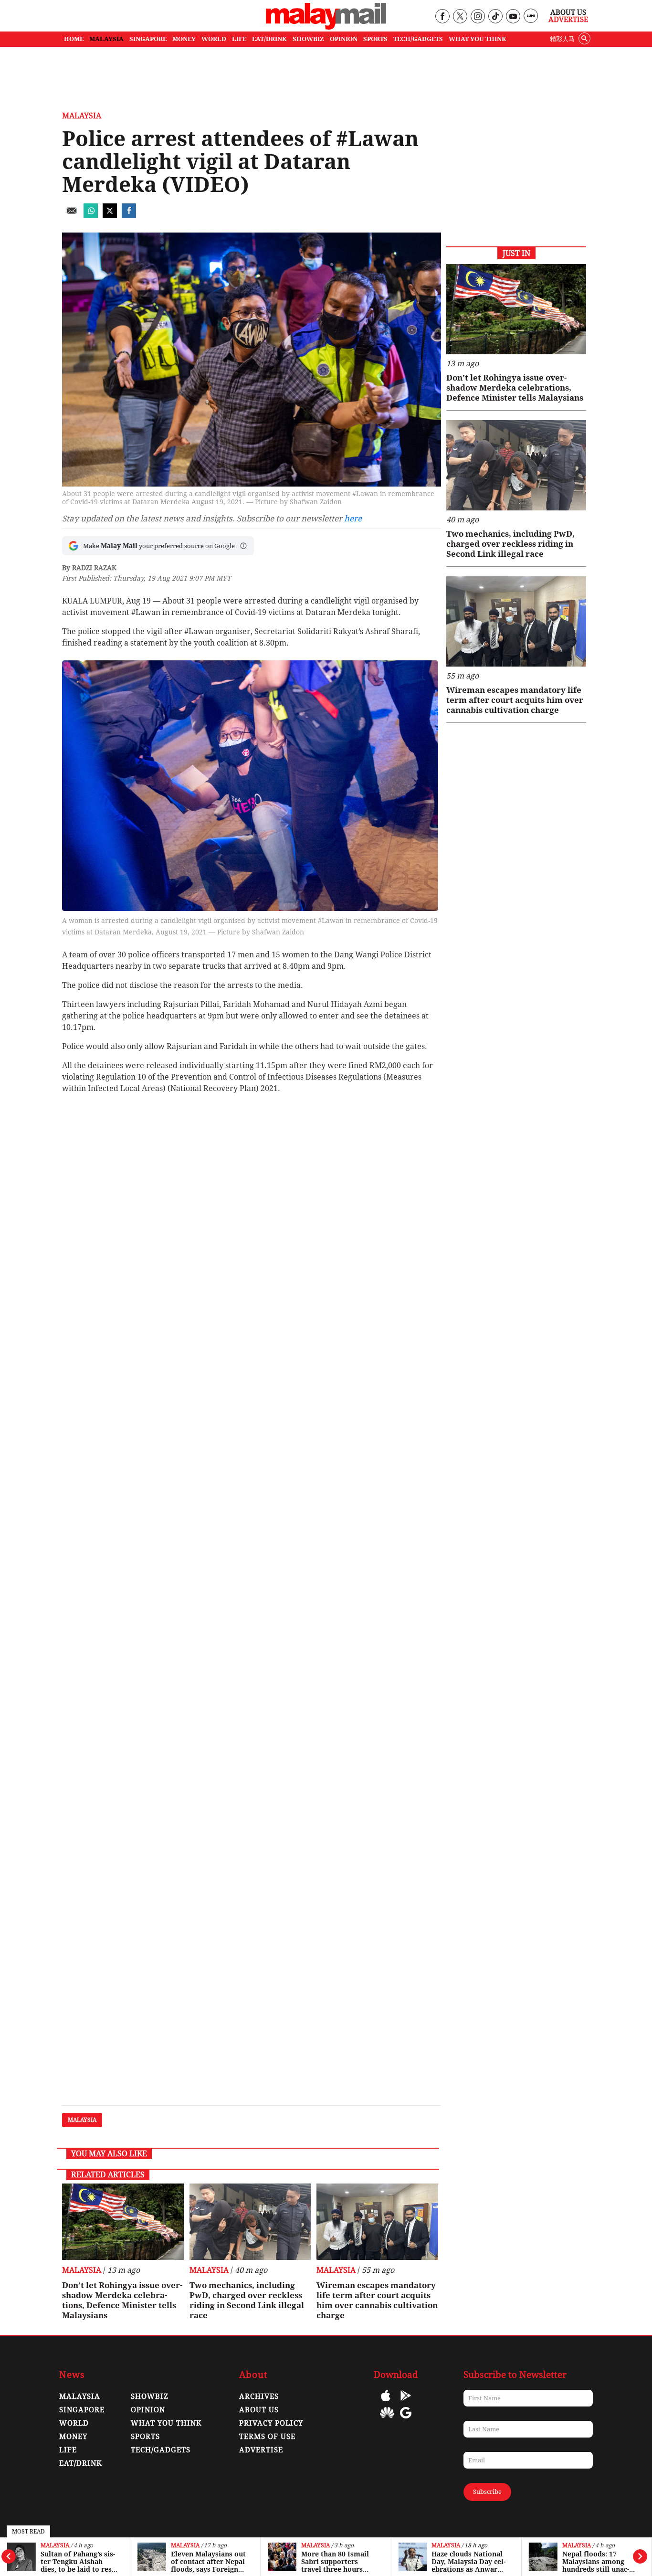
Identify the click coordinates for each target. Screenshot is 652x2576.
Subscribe (487, 2492)
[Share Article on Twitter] (110, 215)
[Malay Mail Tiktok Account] (495, 17)
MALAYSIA (106, 39)
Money (73, 2437)
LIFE (239, 39)
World (74, 2423)
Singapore (82, 2410)
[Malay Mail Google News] (406, 2420)
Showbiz (150, 2396)
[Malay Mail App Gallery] (387, 2420)
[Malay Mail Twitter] (460, 17)
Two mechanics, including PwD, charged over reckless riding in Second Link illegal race (247, 2300)
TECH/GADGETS (418, 39)
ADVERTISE (261, 2450)
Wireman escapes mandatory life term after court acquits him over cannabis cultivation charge (377, 2300)
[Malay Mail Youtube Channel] (513, 17)
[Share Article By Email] (72, 215)
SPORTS (375, 39)
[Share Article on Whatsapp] (91, 215)
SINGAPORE (148, 39)
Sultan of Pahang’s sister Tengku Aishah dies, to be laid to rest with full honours (78, 2562)
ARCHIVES (259, 2396)
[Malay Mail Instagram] (478, 17)
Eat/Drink (81, 2463)
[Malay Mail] (326, 27)
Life (68, 2450)
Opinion (148, 2410)
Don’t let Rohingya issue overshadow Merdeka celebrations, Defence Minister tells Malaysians (122, 2300)
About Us (568, 12)
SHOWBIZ (308, 39)
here (353, 519)
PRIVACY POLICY (271, 2423)
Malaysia (55, 2546)
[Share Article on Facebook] (129, 215)
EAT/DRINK (269, 39)
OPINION (344, 39)
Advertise (568, 20)
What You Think (478, 39)
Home (74, 39)
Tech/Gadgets (161, 2450)
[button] (243, 546)
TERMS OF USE (267, 2437)
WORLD (214, 39)
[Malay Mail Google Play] (406, 2402)
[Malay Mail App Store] (386, 2402)
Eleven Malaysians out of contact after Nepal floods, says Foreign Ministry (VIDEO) (208, 2562)
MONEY (184, 39)
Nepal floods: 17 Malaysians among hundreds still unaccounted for (596, 2562)
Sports (145, 2437)
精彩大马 (562, 39)
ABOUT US (259, 2410)
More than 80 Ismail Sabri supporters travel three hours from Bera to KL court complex (338, 2562)
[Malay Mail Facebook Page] (442, 17)
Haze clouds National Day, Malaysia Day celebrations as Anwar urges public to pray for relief (468, 2562)
